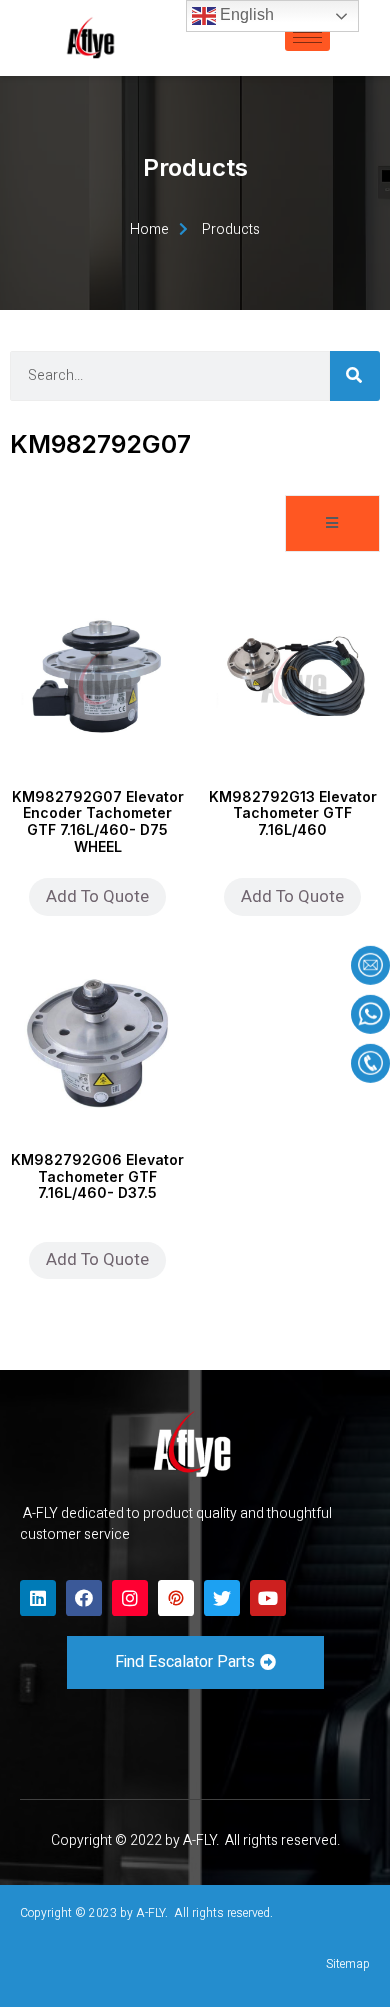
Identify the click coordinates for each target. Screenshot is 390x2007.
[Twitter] (222, 1598)
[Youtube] (268, 1598)
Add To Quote (97, 896)
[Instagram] (130, 1598)
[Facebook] (84, 1598)
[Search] (355, 376)
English (245, 14)
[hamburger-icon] (307, 37)
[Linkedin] (38, 1598)
